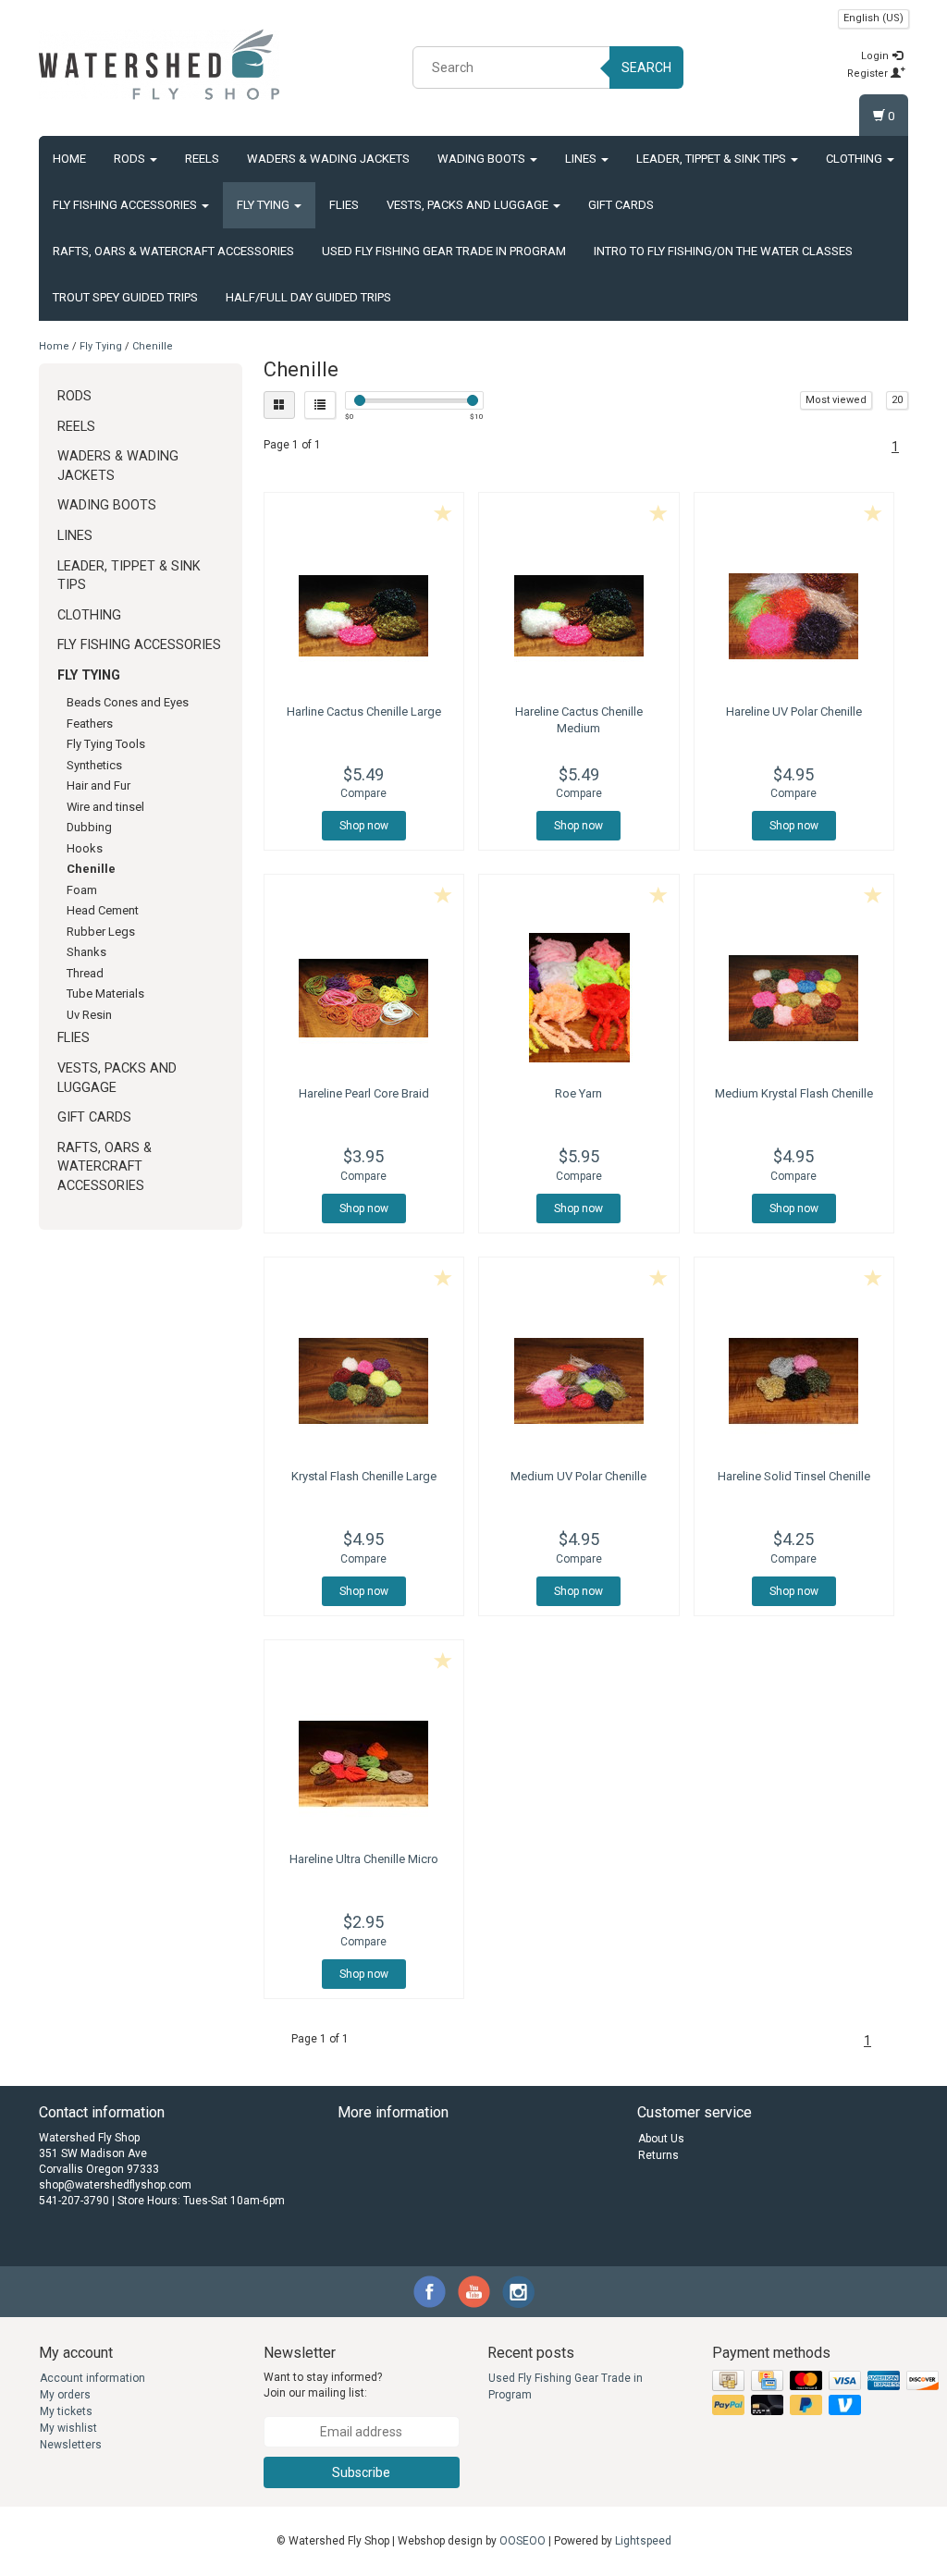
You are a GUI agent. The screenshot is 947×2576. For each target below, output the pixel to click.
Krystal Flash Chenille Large (364, 1476)
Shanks (86, 952)
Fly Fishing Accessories (126, 205)
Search (646, 67)
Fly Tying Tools (106, 744)
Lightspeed (643, 2541)
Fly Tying (264, 205)
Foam (82, 890)
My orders (65, 2395)
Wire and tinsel (105, 807)
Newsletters (71, 2445)
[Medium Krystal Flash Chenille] (794, 998)
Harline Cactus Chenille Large (364, 711)
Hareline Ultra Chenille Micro (364, 1859)
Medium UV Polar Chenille (578, 1476)
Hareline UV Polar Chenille (794, 711)
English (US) (873, 18)
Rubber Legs (101, 932)
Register (869, 74)
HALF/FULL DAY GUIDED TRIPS (308, 297)
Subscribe (361, 2472)
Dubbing (89, 827)
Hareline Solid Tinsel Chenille (794, 1476)
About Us (661, 2139)
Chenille (153, 346)
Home (69, 159)
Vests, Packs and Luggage (469, 205)
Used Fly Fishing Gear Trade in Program (444, 251)
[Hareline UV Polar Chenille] (794, 616)
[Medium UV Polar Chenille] (579, 1380)
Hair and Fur (98, 785)
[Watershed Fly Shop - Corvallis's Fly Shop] (159, 65)
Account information (92, 2378)
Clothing (855, 159)
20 (897, 400)
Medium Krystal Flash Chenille (794, 1093)
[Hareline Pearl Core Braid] (364, 998)
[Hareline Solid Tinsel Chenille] (794, 1380)
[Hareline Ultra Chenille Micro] (364, 1763)
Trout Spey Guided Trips (125, 297)
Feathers (90, 724)
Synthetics (94, 765)
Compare (363, 793)
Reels (202, 159)
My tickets (66, 2411)
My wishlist (68, 2428)
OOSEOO (523, 2541)
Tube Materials (105, 994)
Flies (344, 205)
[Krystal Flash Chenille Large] (364, 1380)
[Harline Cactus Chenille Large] (364, 616)
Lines (582, 159)
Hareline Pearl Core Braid (364, 1093)
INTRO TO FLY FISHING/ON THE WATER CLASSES (723, 251)
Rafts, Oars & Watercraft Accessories (173, 251)
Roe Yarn (578, 1093)
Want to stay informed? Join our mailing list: (323, 2385)
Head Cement (103, 910)
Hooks (85, 848)
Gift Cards (621, 205)
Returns (658, 2155)
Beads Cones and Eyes (128, 702)
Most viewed (836, 400)
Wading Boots (483, 159)
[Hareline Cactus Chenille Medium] (579, 616)
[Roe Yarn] (579, 998)
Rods (131, 159)
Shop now (364, 826)
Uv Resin (89, 1015)
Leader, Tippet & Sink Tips (713, 159)
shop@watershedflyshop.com (115, 2185)
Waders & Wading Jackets (328, 159)
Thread (85, 973)
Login (876, 56)
